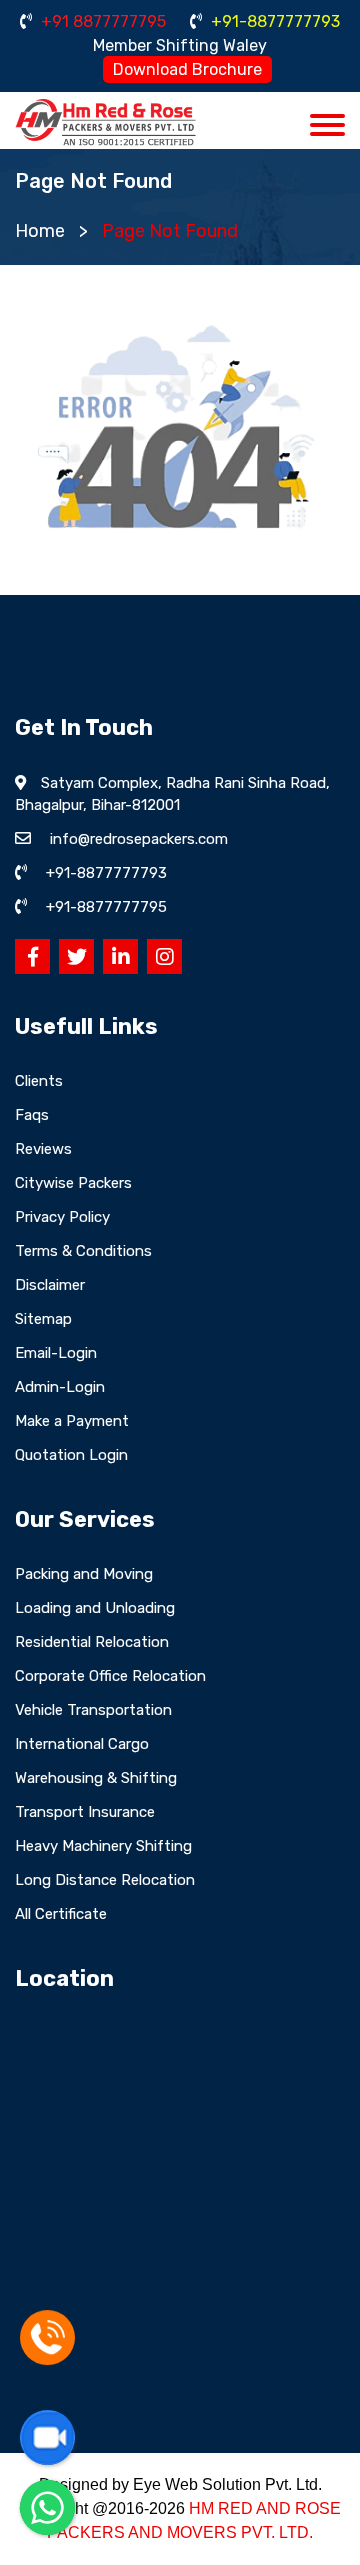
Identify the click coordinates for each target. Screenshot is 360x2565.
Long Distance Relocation (105, 1880)
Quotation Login (71, 1455)
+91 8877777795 (101, 21)
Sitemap (43, 1319)
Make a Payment (72, 1421)
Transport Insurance (85, 1812)
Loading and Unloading (95, 1608)
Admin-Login (60, 1387)
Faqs (32, 1115)
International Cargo (82, 1744)
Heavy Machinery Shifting (103, 1846)
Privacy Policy (62, 1217)
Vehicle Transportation (93, 1710)
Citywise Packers (73, 1183)
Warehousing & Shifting (96, 1778)
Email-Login (56, 1353)
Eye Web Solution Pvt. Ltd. (227, 2484)
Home (40, 231)
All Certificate (61, 1914)
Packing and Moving (84, 1574)
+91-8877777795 (106, 907)
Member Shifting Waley (180, 45)
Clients (39, 1081)
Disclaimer (50, 1285)
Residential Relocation (92, 1642)
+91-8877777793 (273, 21)
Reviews (43, 1149)
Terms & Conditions (83, 1251)
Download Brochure (187, 69)
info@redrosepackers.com (139, 839)
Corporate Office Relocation (110, 1676)
